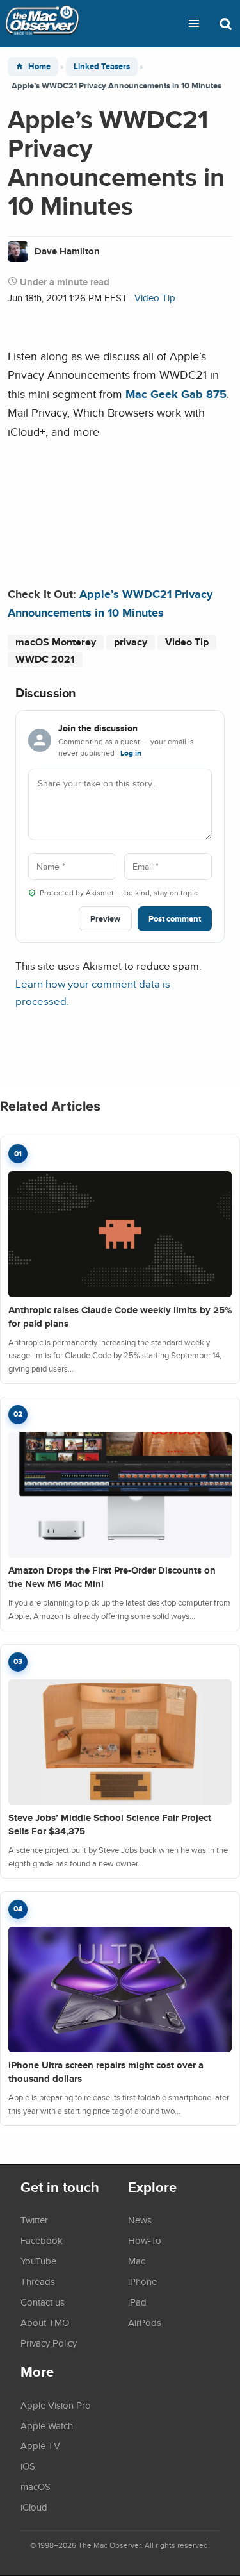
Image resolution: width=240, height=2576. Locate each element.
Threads (38, 2281)
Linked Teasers (102, 66)
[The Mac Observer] (42, 24)
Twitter (34, 2220)
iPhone (142, 2281)
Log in (131, 753)
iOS (28, 2466)
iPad (137, 2302)
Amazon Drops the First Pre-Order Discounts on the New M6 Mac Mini (112, 1577)
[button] (194, 24)
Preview (105, 919)
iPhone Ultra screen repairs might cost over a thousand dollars (106, 2072)
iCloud (34, 2507)
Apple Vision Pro (56, 2405)
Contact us (43, 2302)
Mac (137, 2261)
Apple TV (40, 2445)
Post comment (175, 919)
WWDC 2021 (45, 659)
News (140, 2220)
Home (39, 66)
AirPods (145, 2322)
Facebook (42, 2240)
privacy (131, 642)
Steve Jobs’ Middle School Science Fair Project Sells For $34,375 (110, 1824)
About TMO (45, 2322)
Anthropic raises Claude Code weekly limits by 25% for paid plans (120, 1317)
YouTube (38, 2261)
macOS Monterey (56, 642)
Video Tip (155, 298)
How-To (145, 2240)
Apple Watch (47, 2425)
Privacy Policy (49, 2343)
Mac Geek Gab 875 (176, 394)
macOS (36, 2486)
